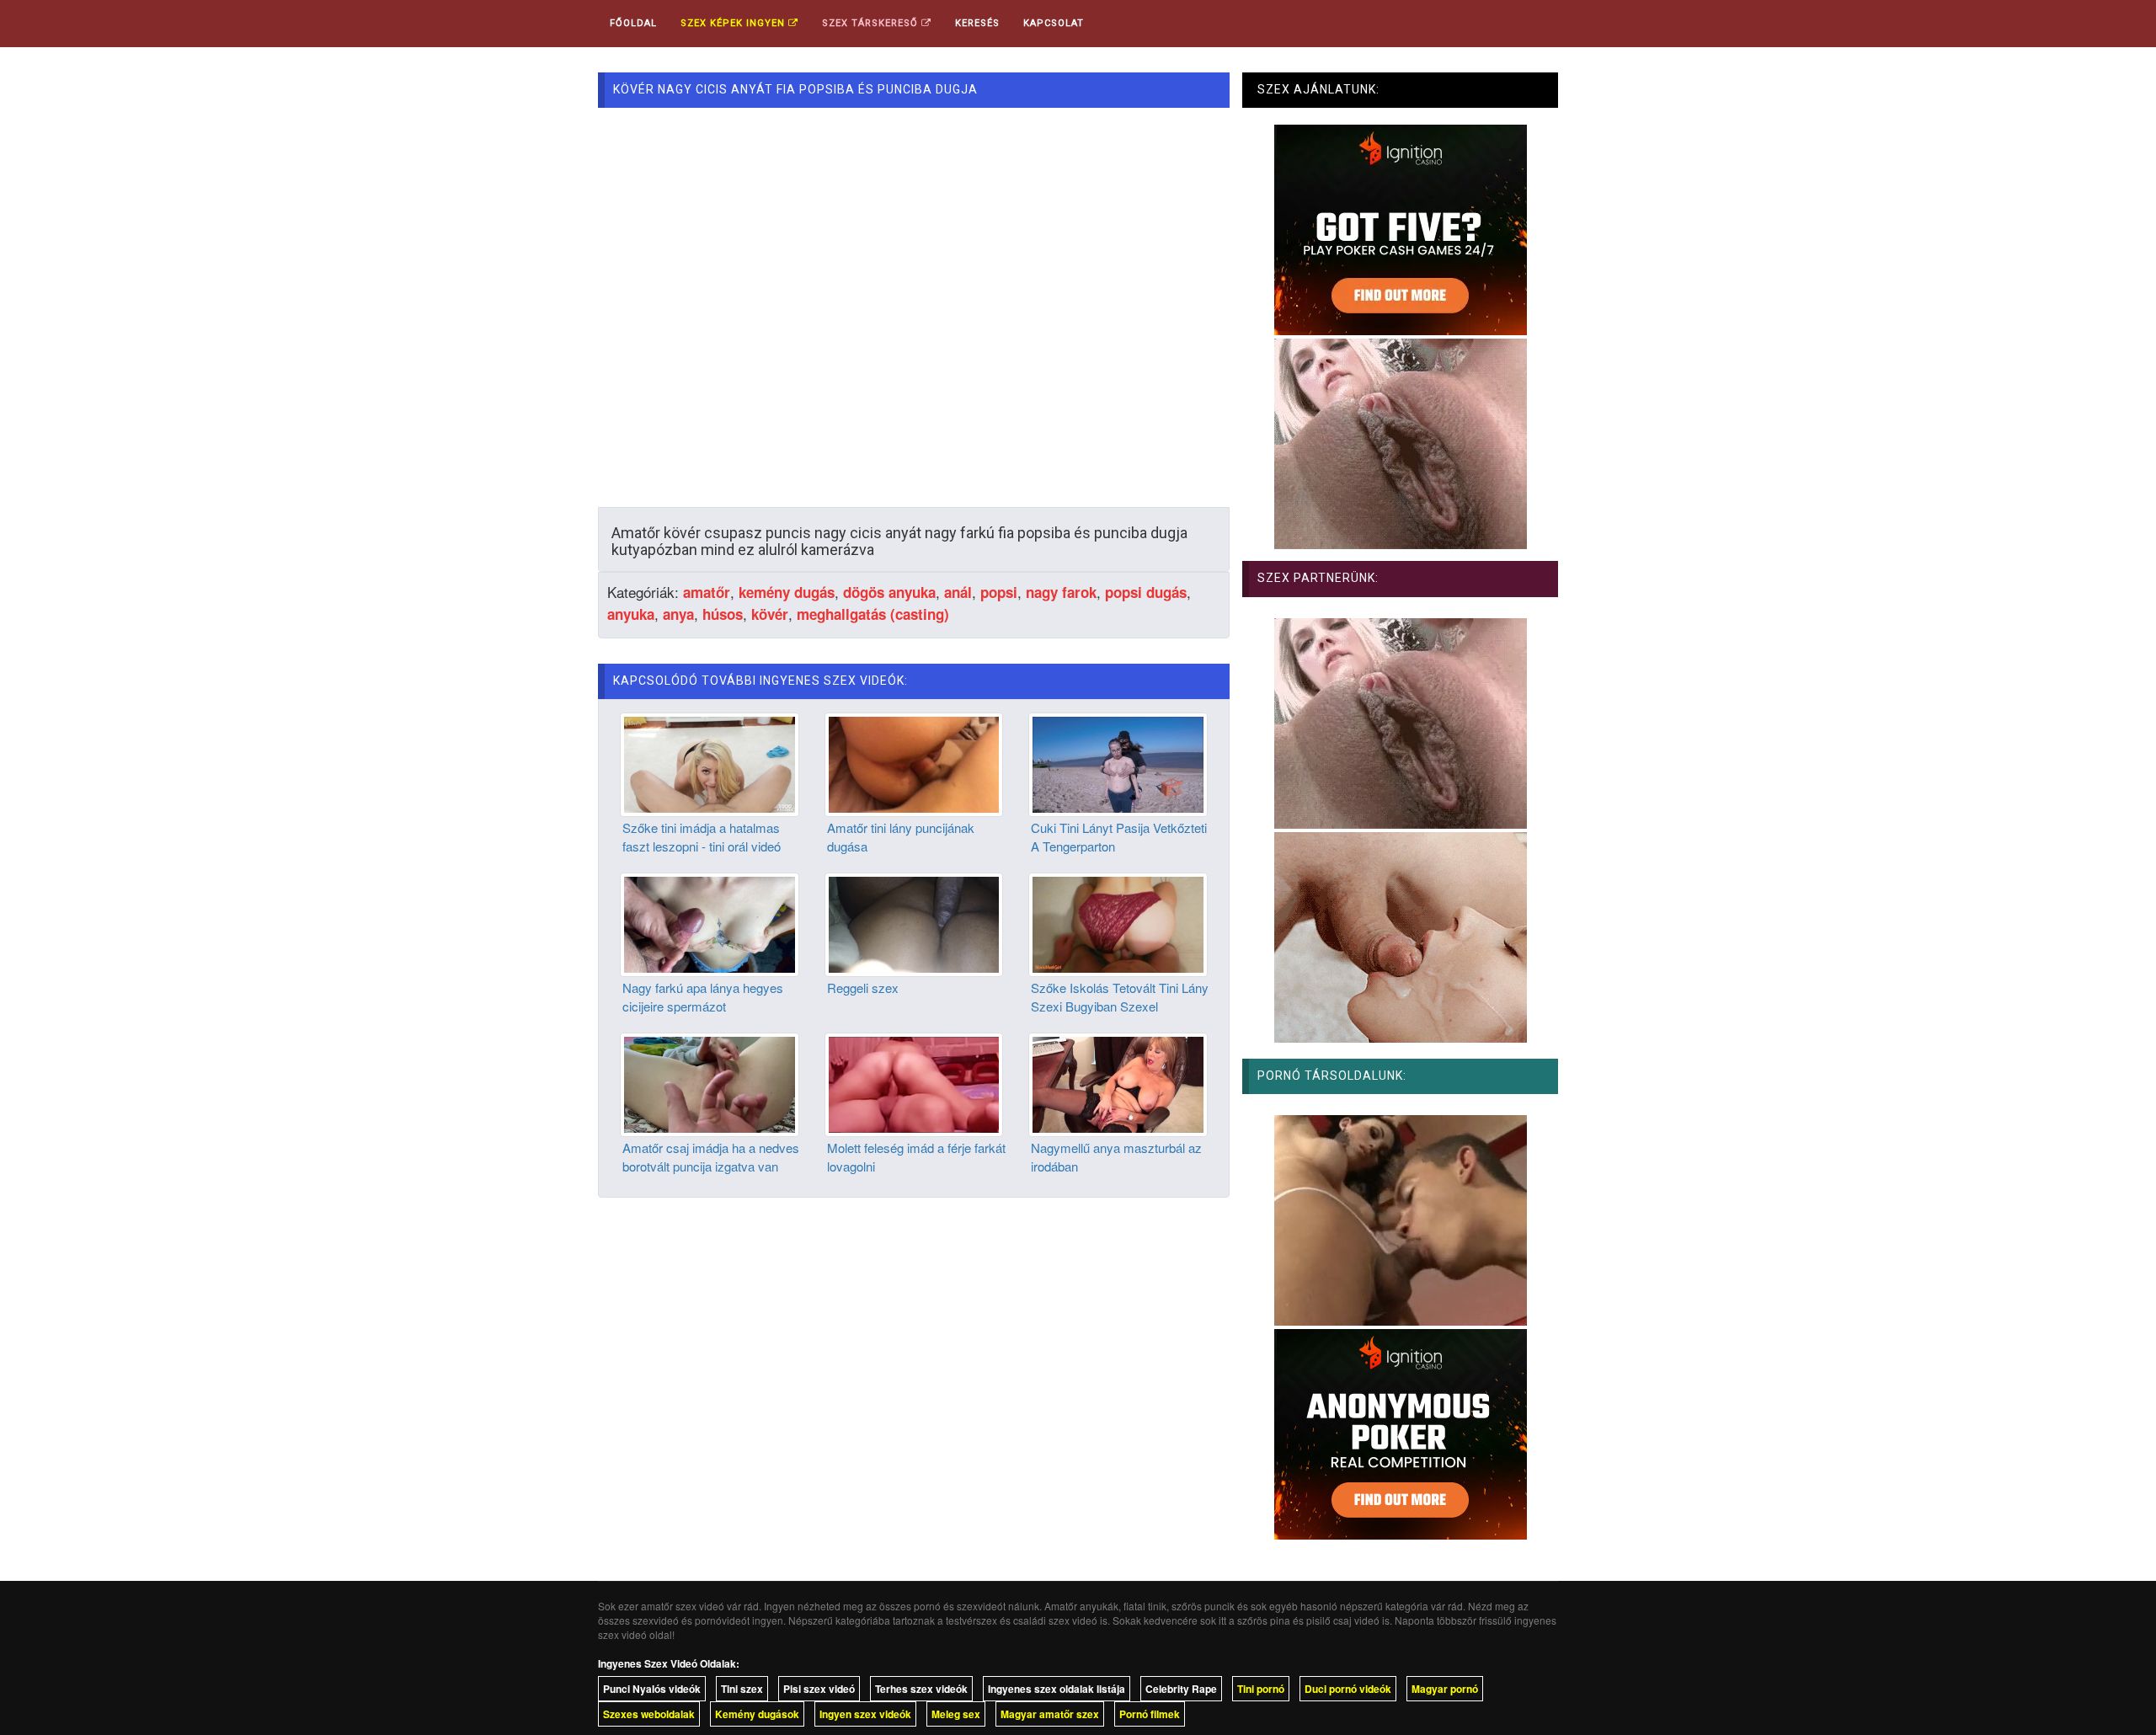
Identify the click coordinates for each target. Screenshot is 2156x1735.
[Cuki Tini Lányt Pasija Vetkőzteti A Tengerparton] (1118, 763)
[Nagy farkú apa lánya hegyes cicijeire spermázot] (710, 923)
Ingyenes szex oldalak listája (1057, 1689)
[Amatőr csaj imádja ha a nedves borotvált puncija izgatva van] (710, 1083)
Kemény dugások (757, 1714)
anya (678, 614)
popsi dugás (1146, 592)
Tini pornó (1261, 1689)
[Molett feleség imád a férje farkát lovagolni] (914, 1083)
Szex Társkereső (872, 23)
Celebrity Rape (1181, 1689)
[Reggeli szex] (914, 923)
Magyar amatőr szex (1050, 1714)
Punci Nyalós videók (652, 1689)
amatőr (707, 592)
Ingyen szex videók (865, 1714)
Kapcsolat (1054, 23)
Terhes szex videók (921, 1689)
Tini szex (742, 1689)
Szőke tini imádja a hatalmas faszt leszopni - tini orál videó (702, 836)
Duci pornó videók (1348, 1689)
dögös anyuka (889, 592)
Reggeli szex (863, 988)
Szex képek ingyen (734, 23)
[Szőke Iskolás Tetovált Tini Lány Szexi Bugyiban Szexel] (1118, 923)
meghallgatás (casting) (873, 614)
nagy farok (1061, 592)
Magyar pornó (1445, 1689)
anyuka (631, 614)
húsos (723, 614)
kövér (770, 614)
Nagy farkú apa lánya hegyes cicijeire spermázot (703, 996)
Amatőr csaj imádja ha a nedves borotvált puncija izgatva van (711, 1156)
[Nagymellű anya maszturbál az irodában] (1118, 1083)
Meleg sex (956, 1714)
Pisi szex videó (819, 1689)
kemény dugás (787, 592)
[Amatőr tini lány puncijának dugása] (914, 763)
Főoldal (633, 23)
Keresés (977, 23)
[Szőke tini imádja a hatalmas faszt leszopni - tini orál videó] (710, 763)
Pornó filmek (1150, 1714)
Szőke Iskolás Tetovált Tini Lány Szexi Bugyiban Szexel (1120, 996)
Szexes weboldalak (649, 1714)
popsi (999, 592)
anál (958, 592)
